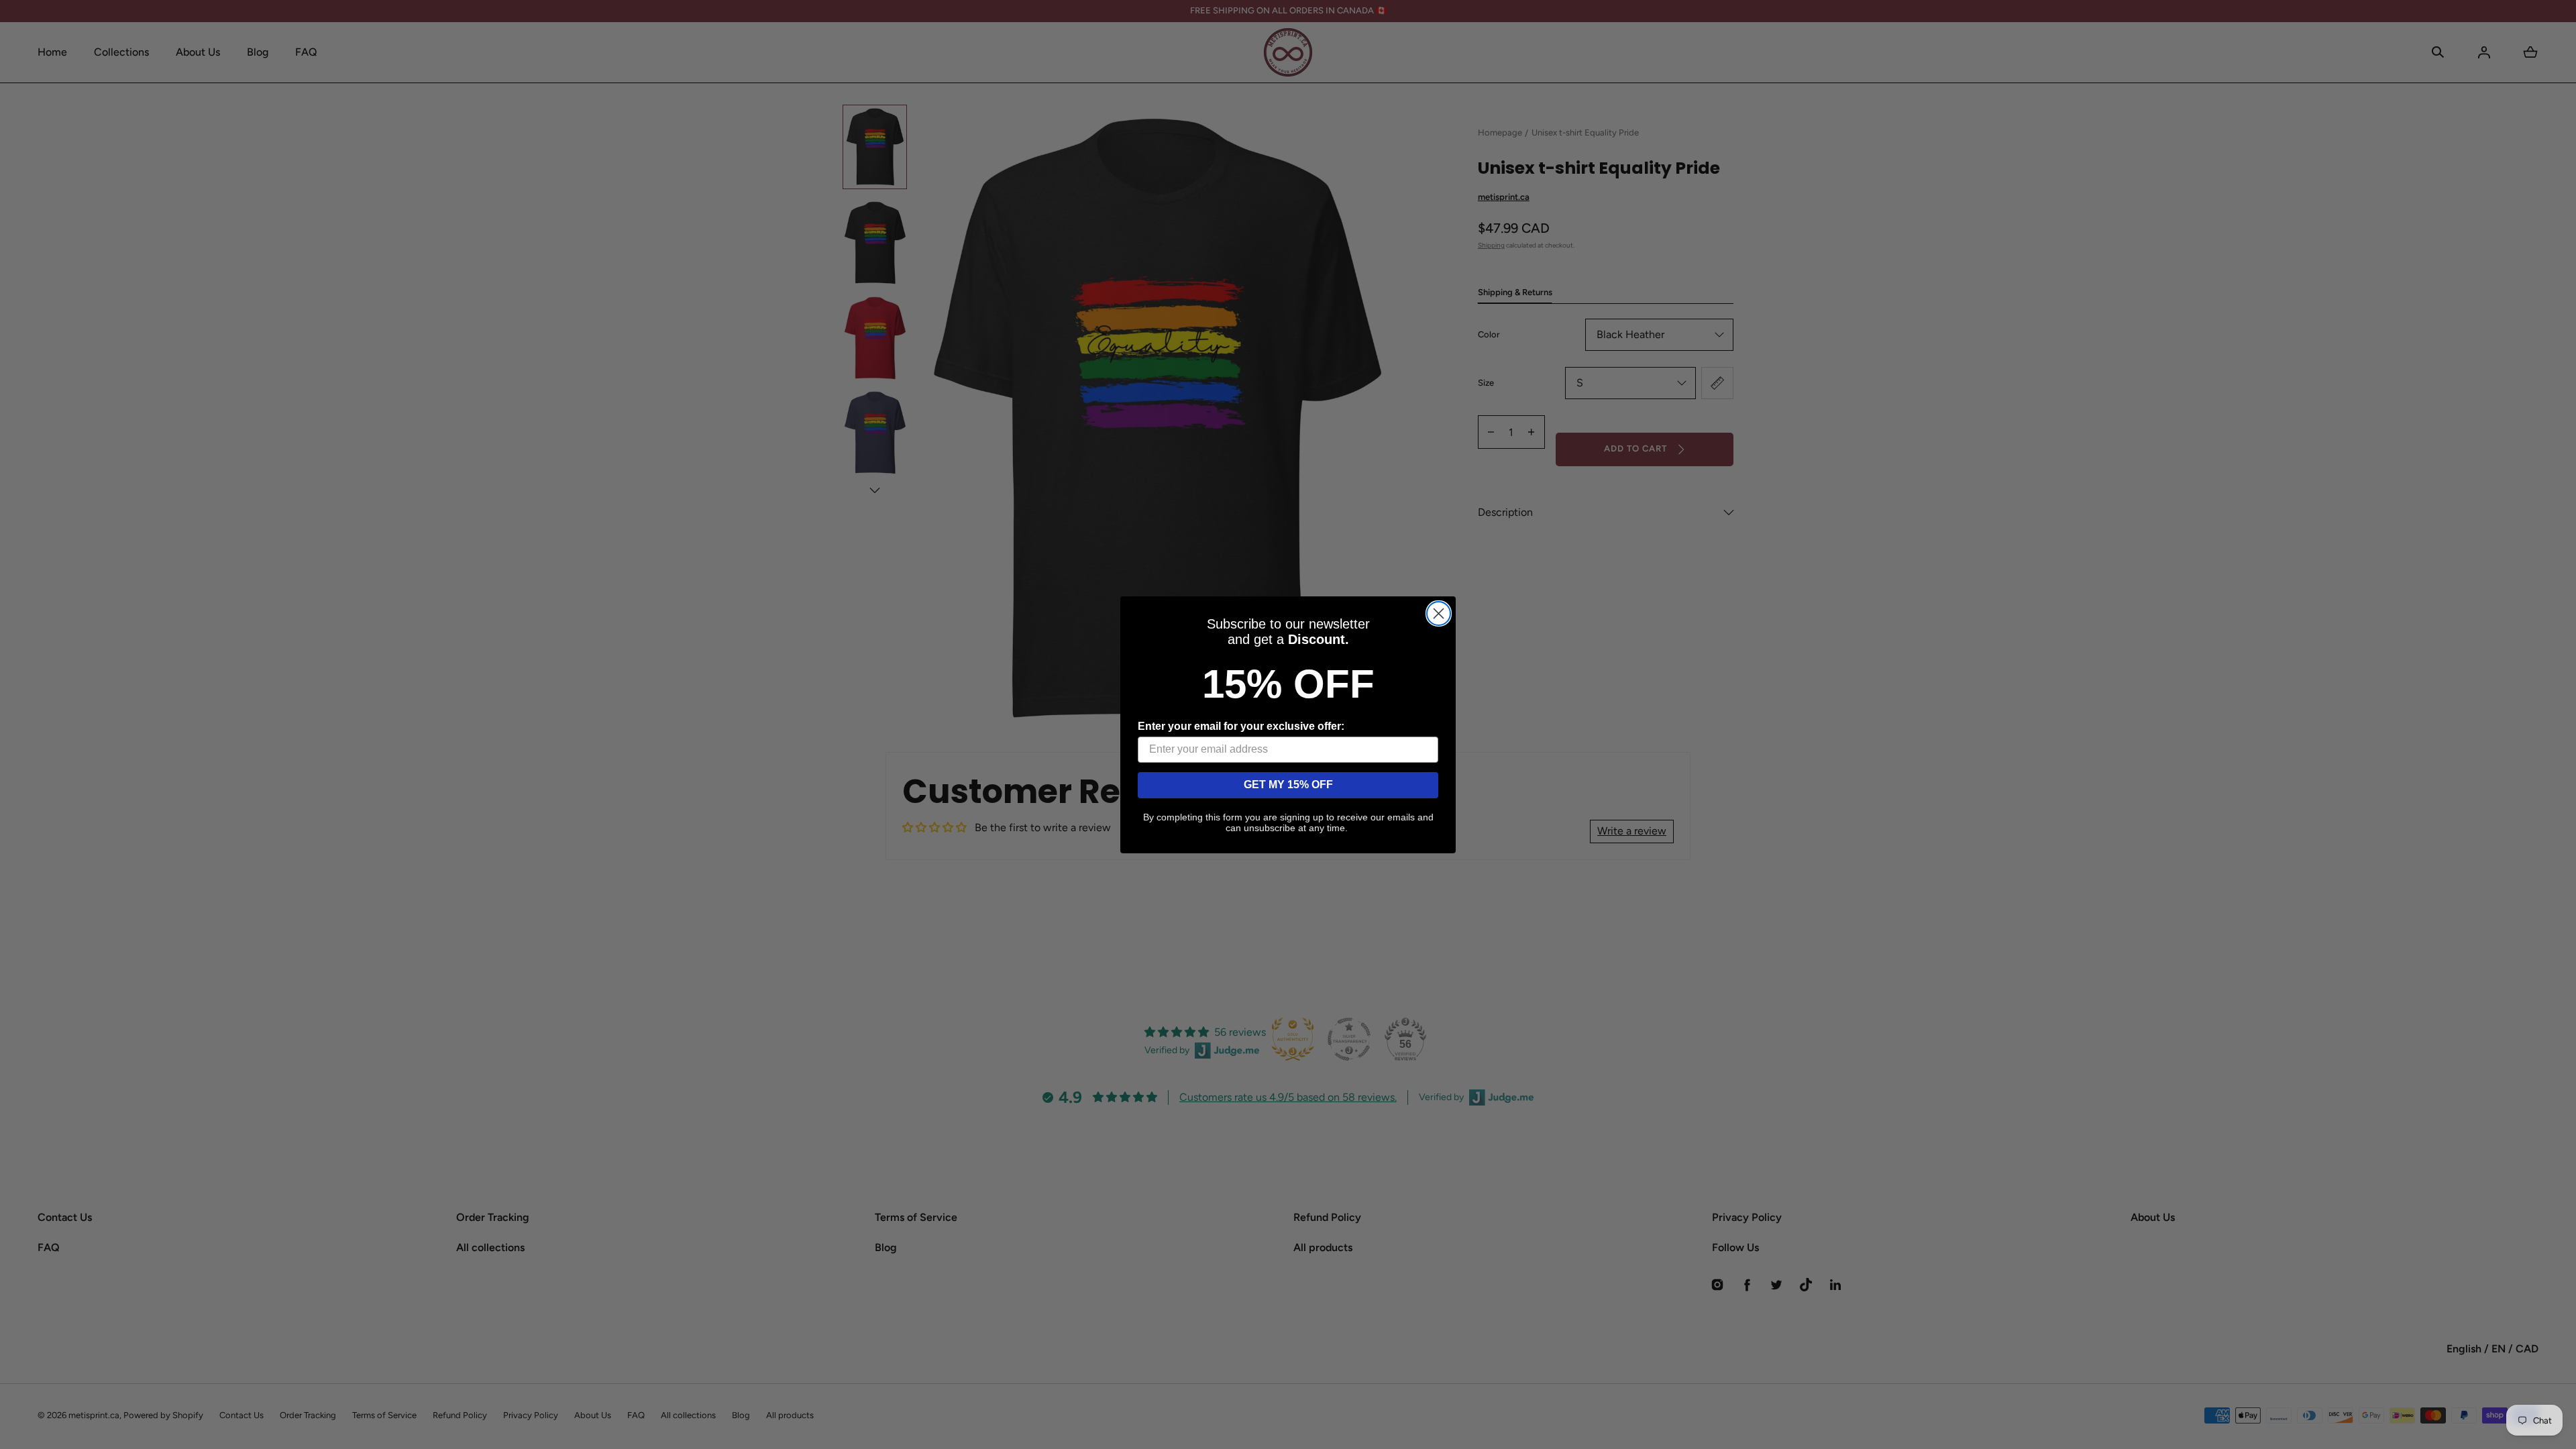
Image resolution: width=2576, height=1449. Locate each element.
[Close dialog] (1439, 613)
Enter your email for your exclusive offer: (1241, 726)
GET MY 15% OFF (1288, 785)
